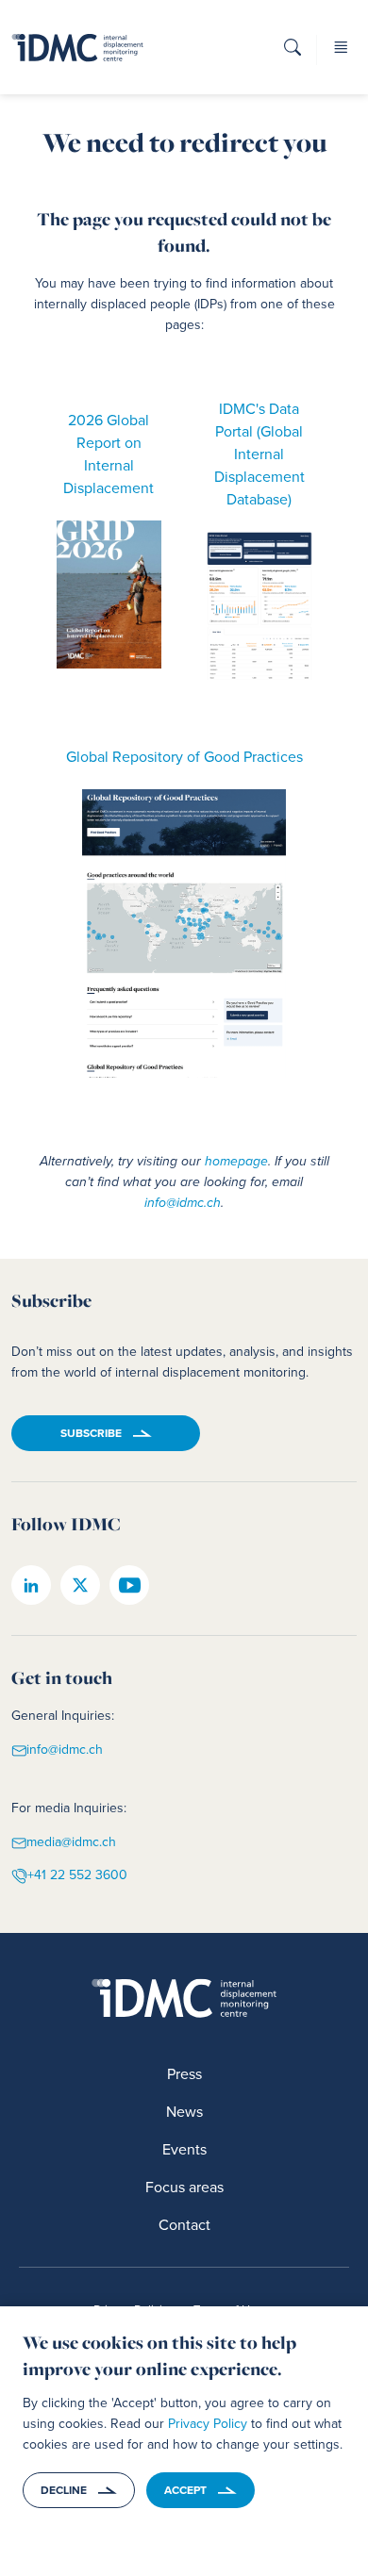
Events (184, 2149)
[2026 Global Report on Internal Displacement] (109, 595)
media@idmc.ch (71, 1842)
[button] (293, 53)
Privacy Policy (208, 2424)
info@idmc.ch (183, 1203)
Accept (185, 2490)
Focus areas (184, 2187)
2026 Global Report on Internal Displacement (109, 454)
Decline (64, 2490)
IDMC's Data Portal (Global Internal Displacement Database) (259, 454)
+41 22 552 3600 (77, 1875)
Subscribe (91, 1433)
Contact (184, 2225)
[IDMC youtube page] (129, 1585)
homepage (236, 1161)
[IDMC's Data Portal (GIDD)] (259, 606)
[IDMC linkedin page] (31, 1585)
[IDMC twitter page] (80, 1585)
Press (184, 2074)
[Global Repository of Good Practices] (184, 933)
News (184, 2112)
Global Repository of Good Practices (184, 757)
